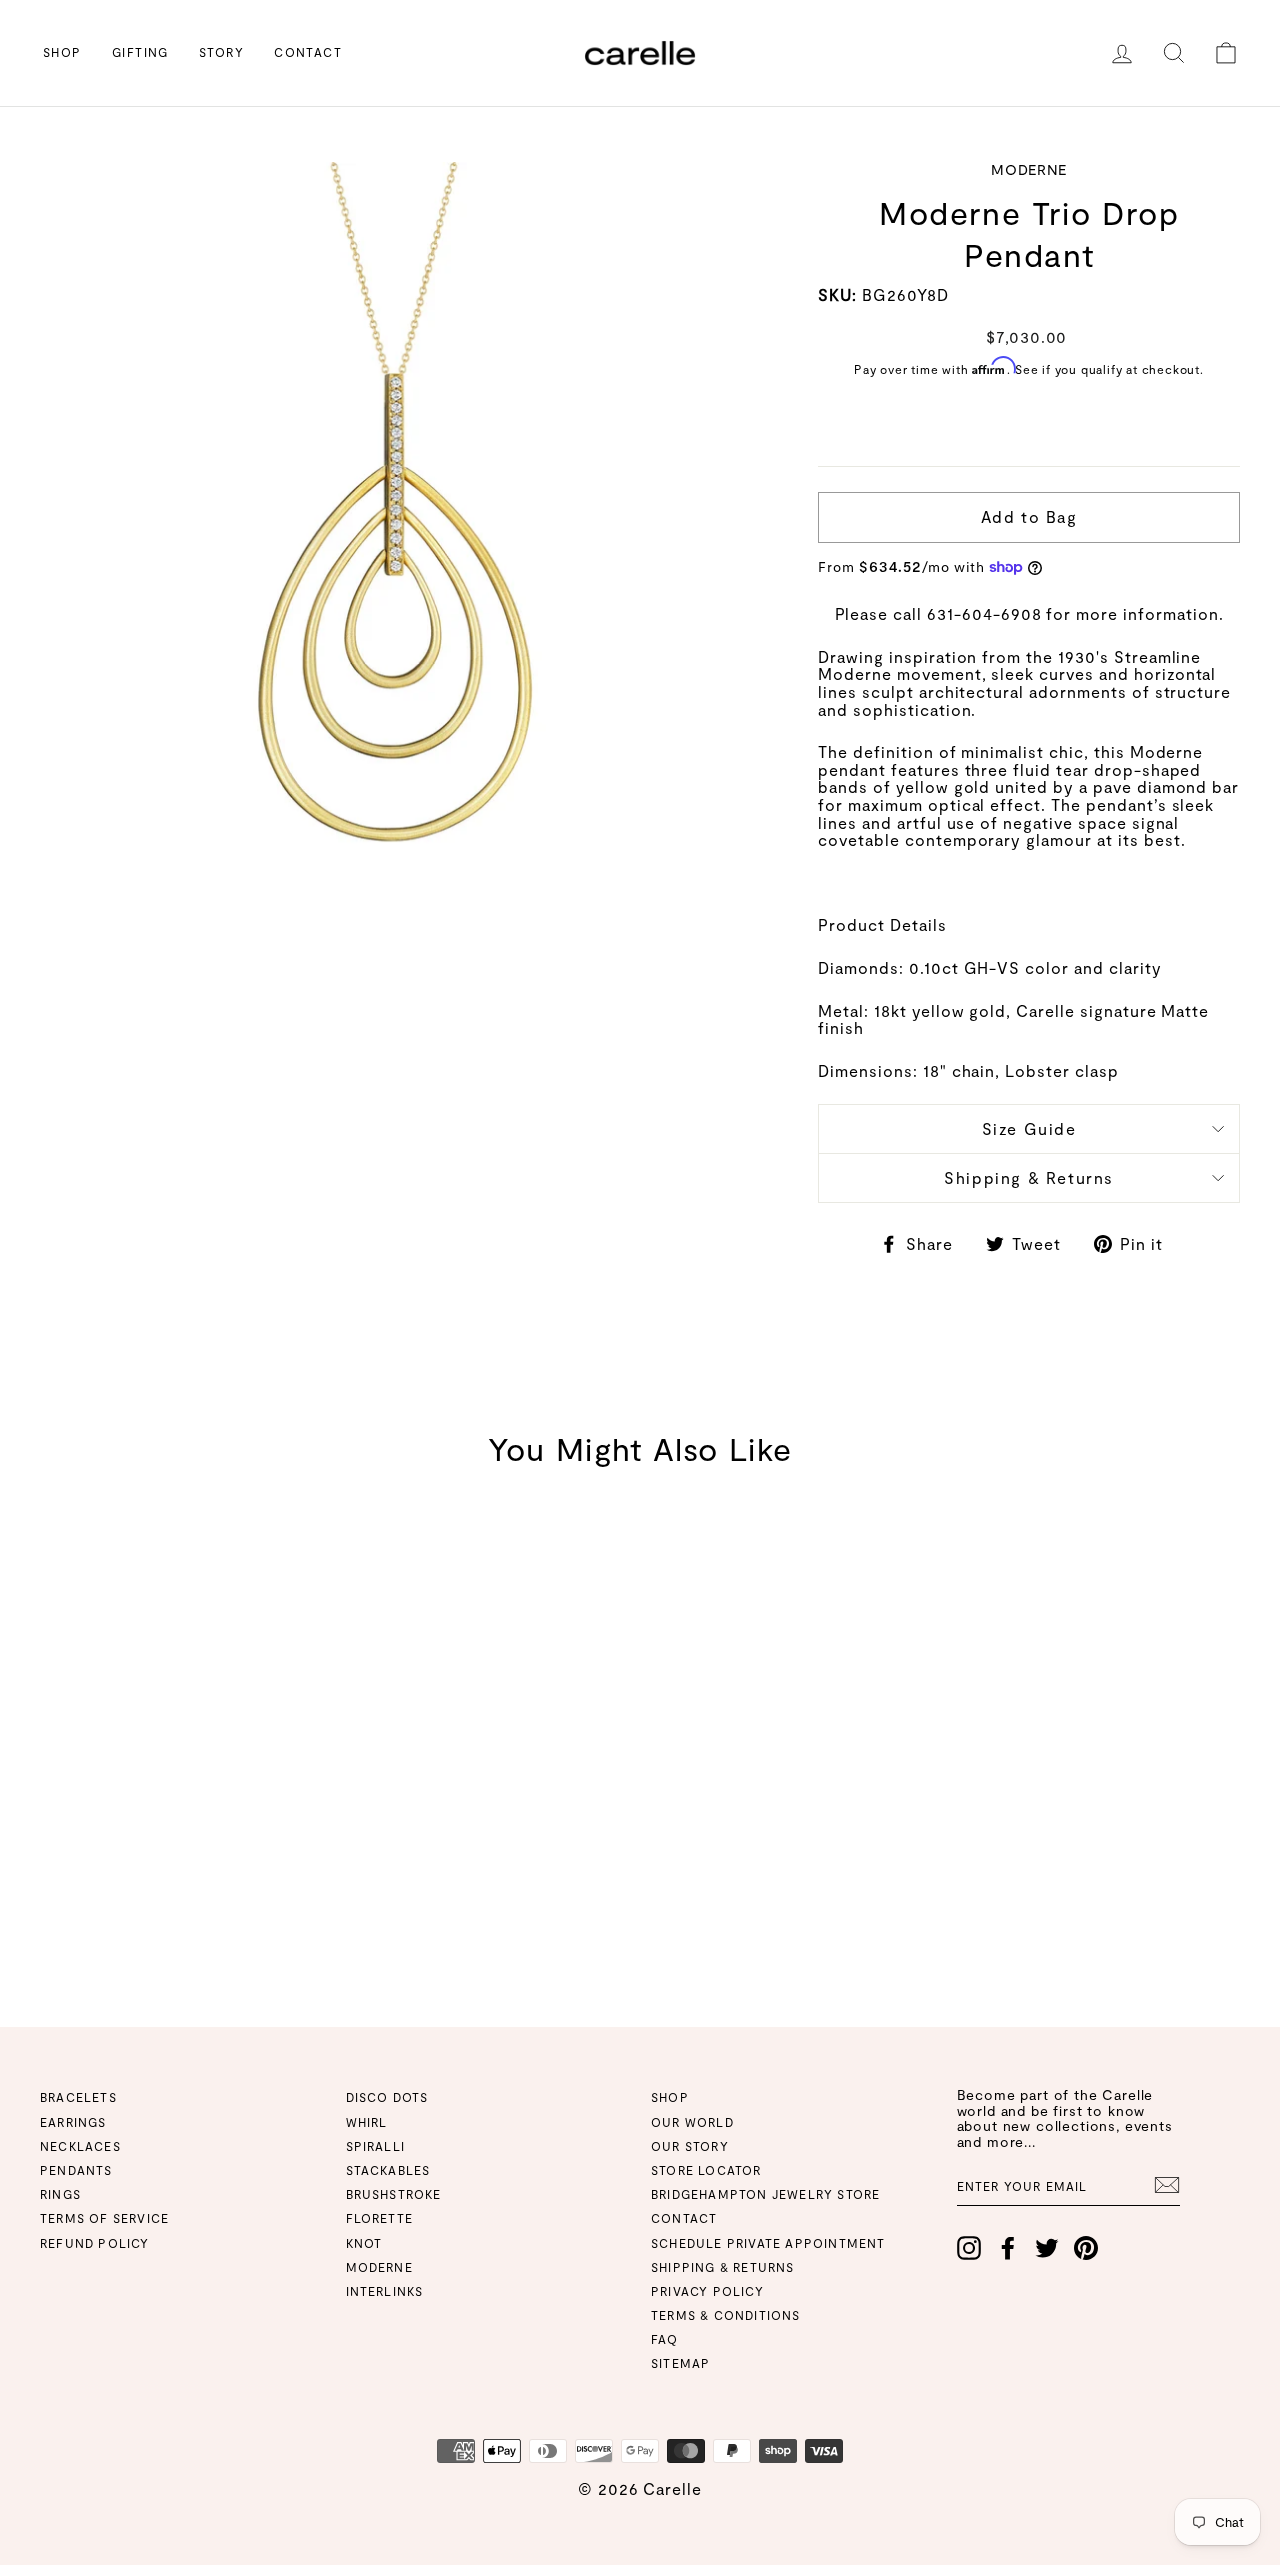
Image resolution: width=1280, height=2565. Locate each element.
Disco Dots (387, 2097)
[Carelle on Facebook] (1008, 2248)
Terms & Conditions (726, 2315)
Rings (60, 2194)
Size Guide (1029, 1128)
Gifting (140, 52)
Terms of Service (104, 2218)
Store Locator (706, 2170)
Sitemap (680, 2363)
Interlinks (385, 2291)
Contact (308, 52)
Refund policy (95, 2243)
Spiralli (376, 2146)
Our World (692, 2122)
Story (221, 52)
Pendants (76, 2170)
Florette (380, 2218)
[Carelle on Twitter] (1047, 2248)
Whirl (367, 2122)
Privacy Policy (707, 2291)
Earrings (73, 2122)
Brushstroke (394, 2194)
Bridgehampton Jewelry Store (765, 2194)
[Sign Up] (1167, 2185)
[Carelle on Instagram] (969, 2248)
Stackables (388, 2170)
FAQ (665, 2339)
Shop (62, 52)
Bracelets (78, 2097)
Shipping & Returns (1029, 1177)
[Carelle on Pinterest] (1086, 2248)
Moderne (379, 2267)
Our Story (690, 2146)
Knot (364, 2243)
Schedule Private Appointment (768, 2243)
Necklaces (80, 2146)
